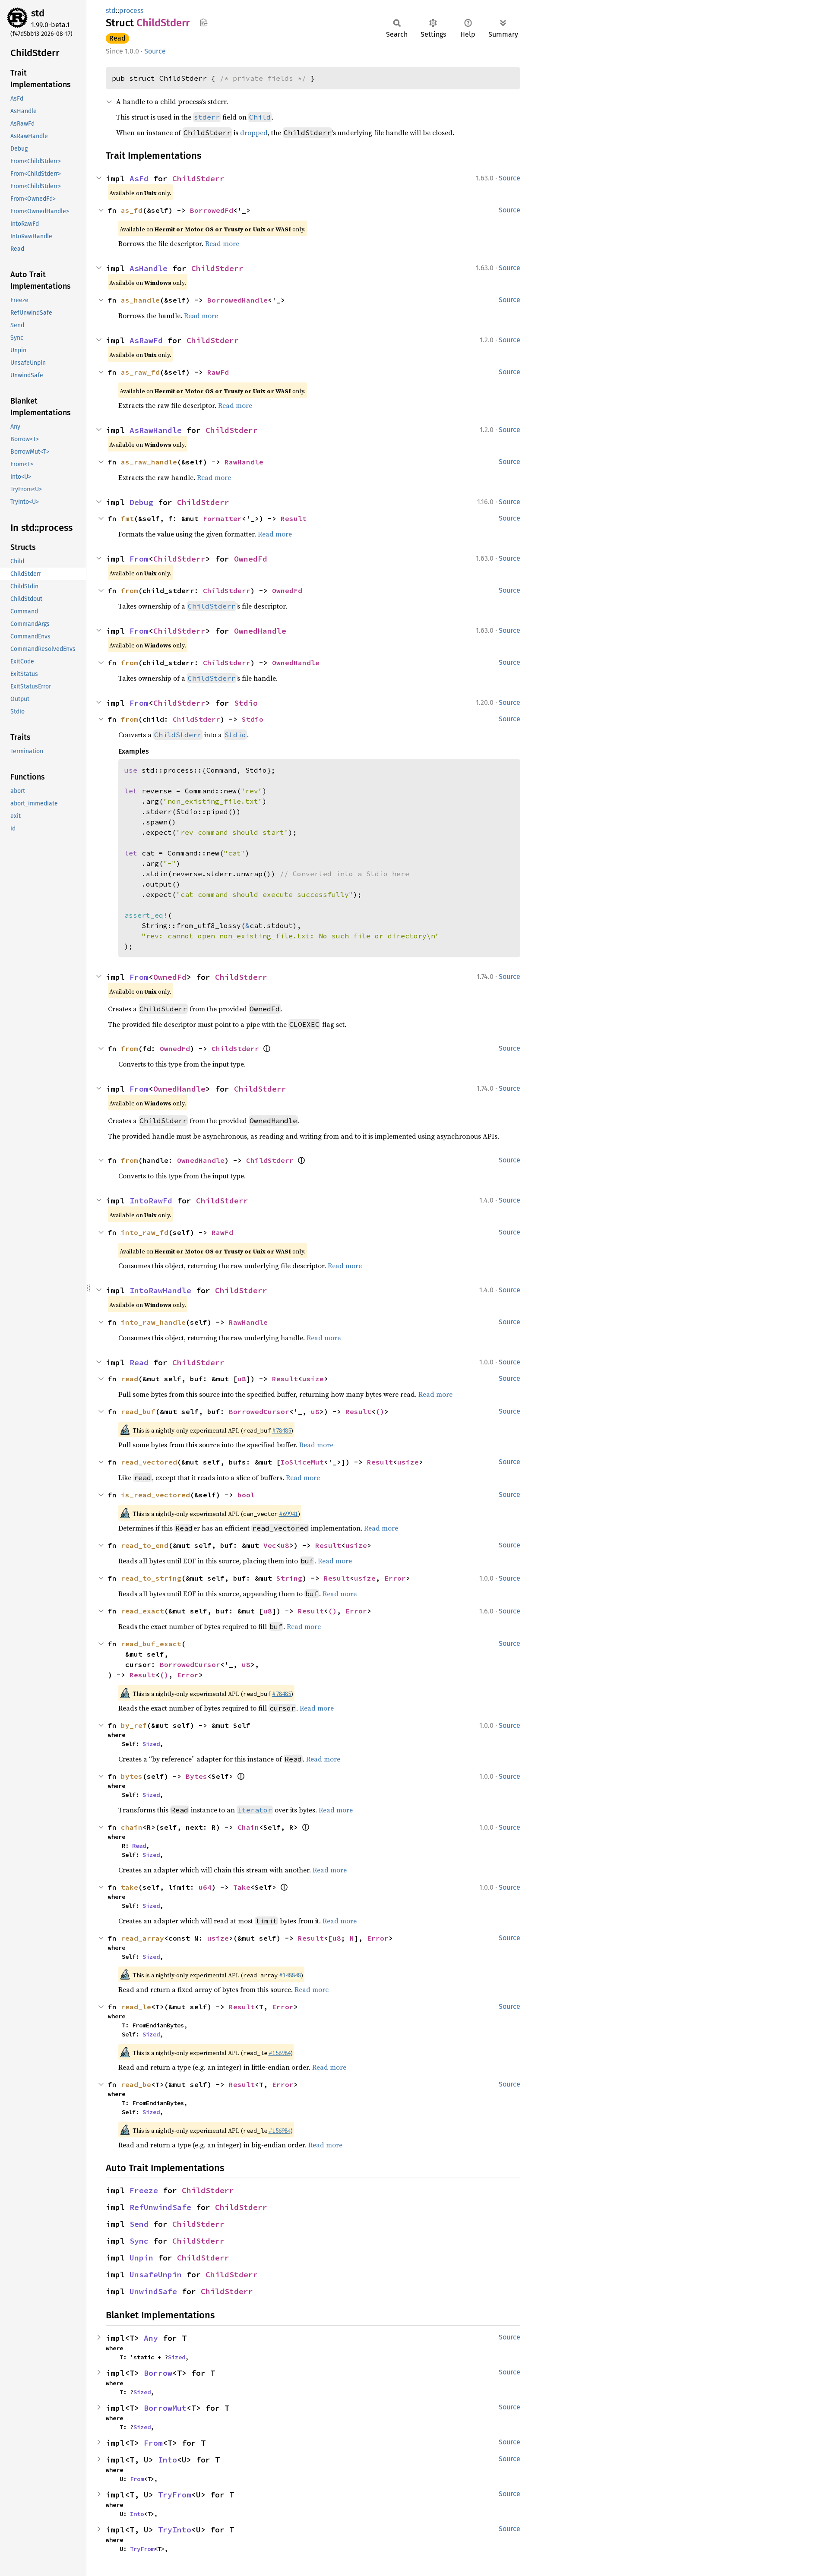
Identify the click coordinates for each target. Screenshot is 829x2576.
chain (132, 1827)
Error (395, 1578)
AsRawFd (146, 340)
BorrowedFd (212, 210)
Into (168, 2460)
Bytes (196, 1776)
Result (294, 518)
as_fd (132, 210)
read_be (136, 2084)
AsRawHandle (156, 430)
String (289, 1578)
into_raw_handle (153, 1322)
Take (242, 1887)
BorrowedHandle (237, 300)
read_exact (142, 1611)
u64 (205, 1887)
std (38, 13)
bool (246, 1495)
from (130, 590)
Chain (248, 1827)
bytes (132, 1776)
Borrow (158, 2373)
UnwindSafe (153, 2291)
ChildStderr (198, 178)
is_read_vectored (155, 1495)
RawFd (218, 372)
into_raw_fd (145, 1232)
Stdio (246, 703)
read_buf (138, 1411)
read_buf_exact (151, 1644)
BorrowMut (165, 2408)
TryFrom (175, 2495)
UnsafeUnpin (156, 2275)
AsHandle (149, 268)
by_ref (134, 1725)
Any (151, 2338)
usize (313, 1379)
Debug (141, 502)
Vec (270, 1545)
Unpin (141, 2258)
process (131, 11)
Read (117, 38)
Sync (139, 2241)
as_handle (140, 300)
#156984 (280, 2053)
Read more (222, 243)
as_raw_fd (140, 372)
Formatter (222, 518)
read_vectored (149, 1462)
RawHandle (244, 462)
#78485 (282, 1430)
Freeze (144, 2190)
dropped (254, 133)
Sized (151, 1744)
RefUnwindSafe (160, 2207)
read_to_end (145, 1545)
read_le (136, 2007)
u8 (242, 1379)
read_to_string (151, 1578)
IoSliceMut (302, 1462)
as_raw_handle (149, 462)
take (130, 1887)
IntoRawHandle (160, 1290)
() (380, 1411)
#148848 (290, 1975)
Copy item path (204, 22)
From (139, 559)
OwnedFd (251, 559)
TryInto (175, 2530)
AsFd (139, 178)
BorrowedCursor (259, 1411)
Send (139, 2224)
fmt (127, 518)
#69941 (288, 1514)
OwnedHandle (260, 631)
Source (155, 51)
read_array (142, 1938)
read (130, 1379)
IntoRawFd (151, 1201)
